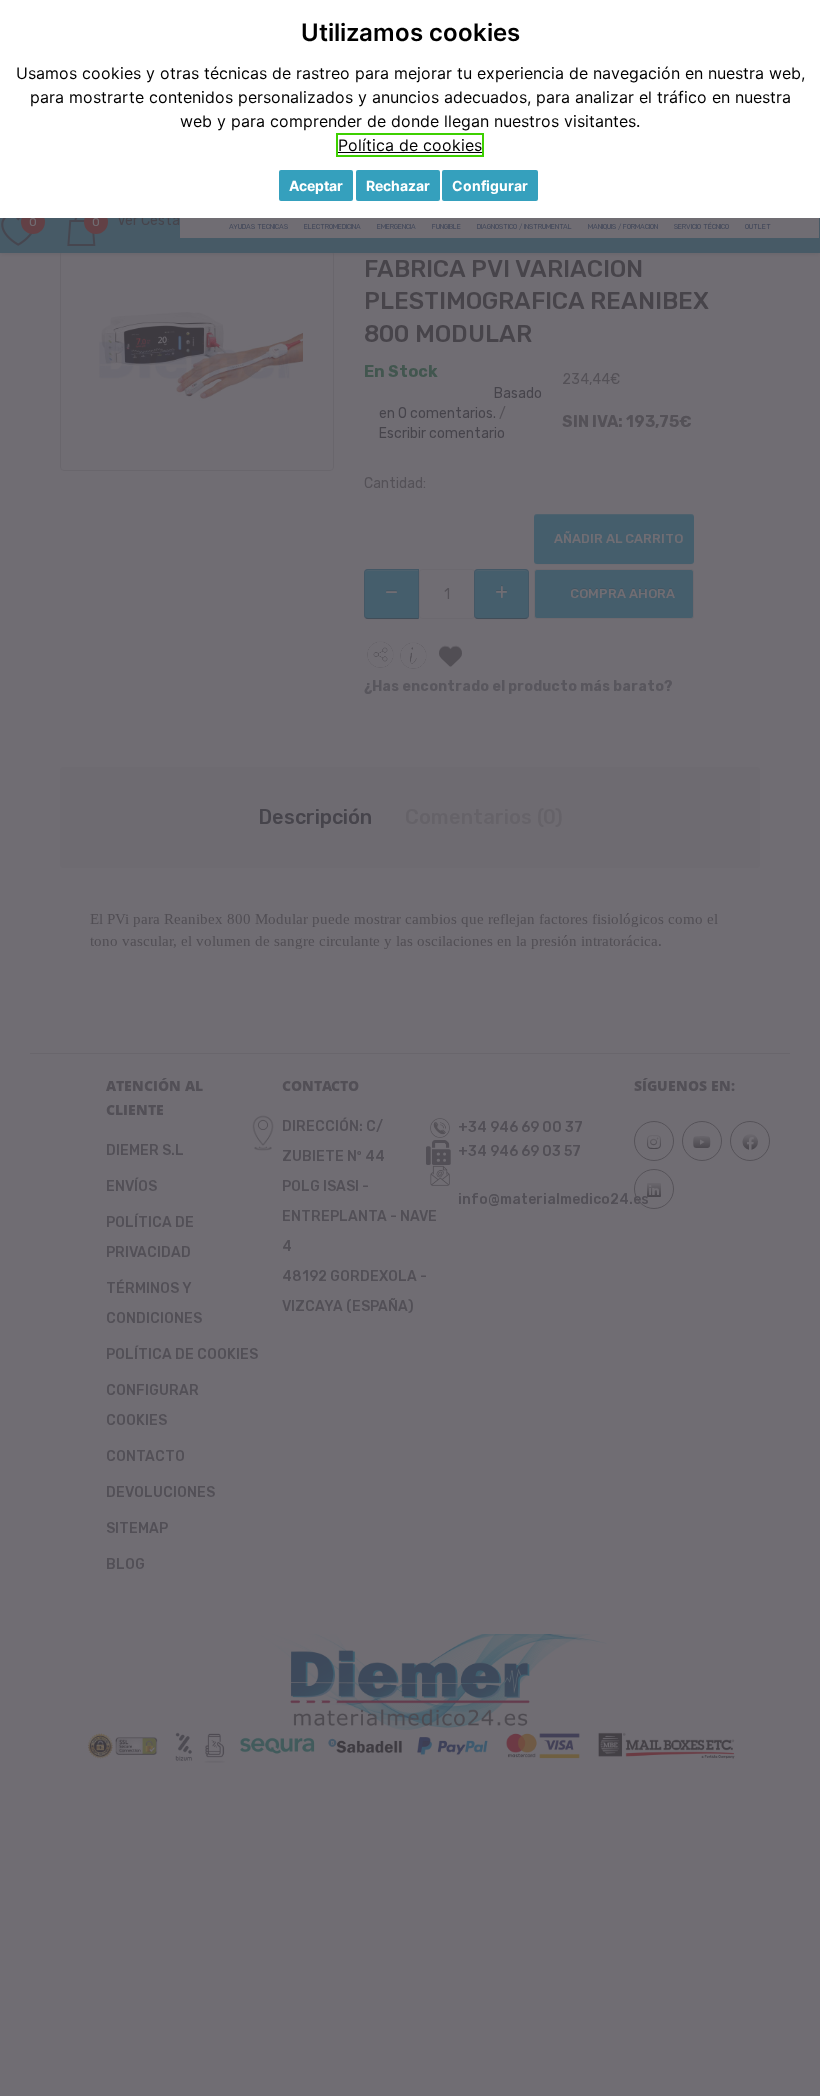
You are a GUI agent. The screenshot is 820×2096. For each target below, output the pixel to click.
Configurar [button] (490, 185)
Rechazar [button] (398, 185)
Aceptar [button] (316, 185)
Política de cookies (410, 145)
